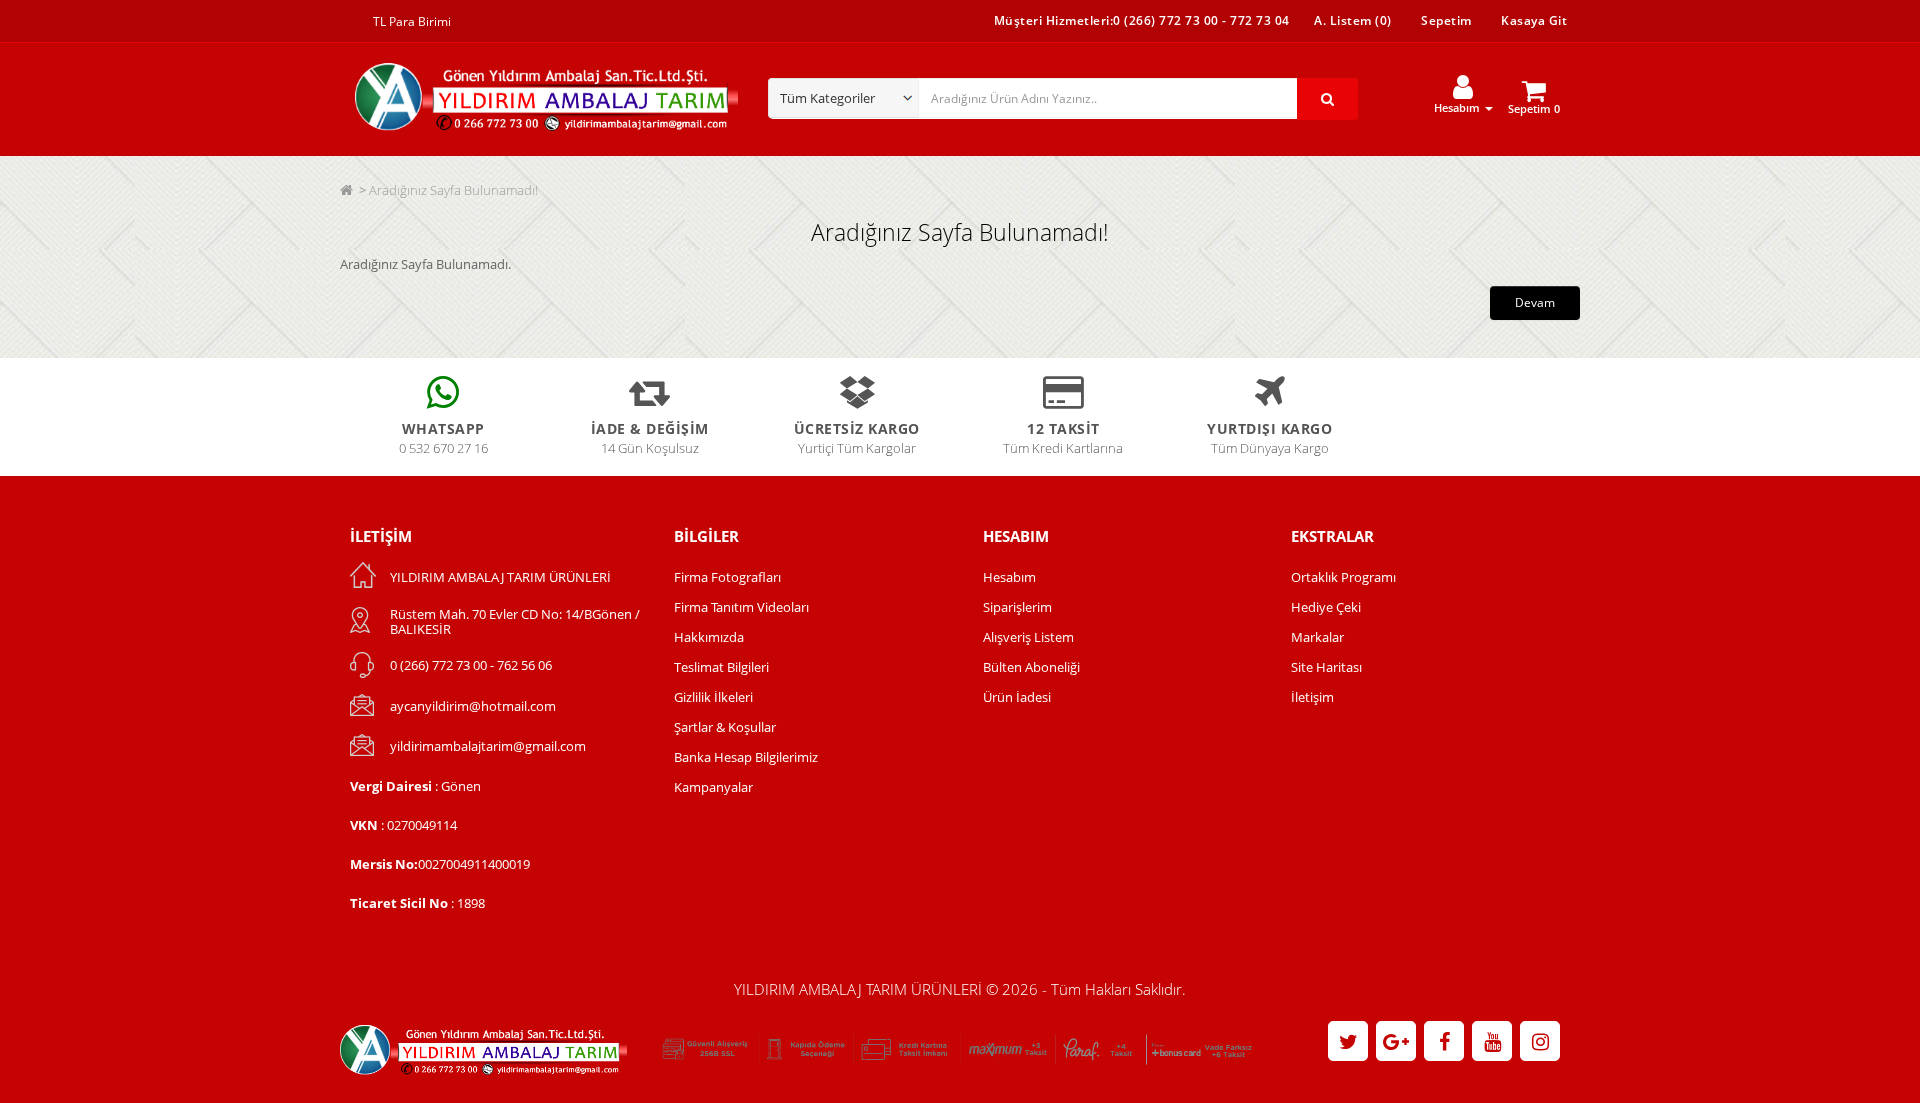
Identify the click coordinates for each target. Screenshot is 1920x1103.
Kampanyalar (713, 787)
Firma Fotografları (727, 577)
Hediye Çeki (1326, 607)
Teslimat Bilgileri (721, 667)
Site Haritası (1326, 667)
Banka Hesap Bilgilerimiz (746, 757)
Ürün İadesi (1017, 697)
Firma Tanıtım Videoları (741, 607)
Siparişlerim (1017, 607)
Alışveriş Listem (1028, 637)
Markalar (1317, 637)
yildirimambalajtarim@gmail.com (488, 746)
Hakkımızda (709, 637)
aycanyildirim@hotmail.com (473, 706)
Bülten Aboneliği (1031, 667)
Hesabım (1009, 577)
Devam (1535, 302)
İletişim (1312, 697)
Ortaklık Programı (1343, 577)
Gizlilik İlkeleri (713, 697)
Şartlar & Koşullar (725, 727)
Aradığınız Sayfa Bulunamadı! (453, 190)
